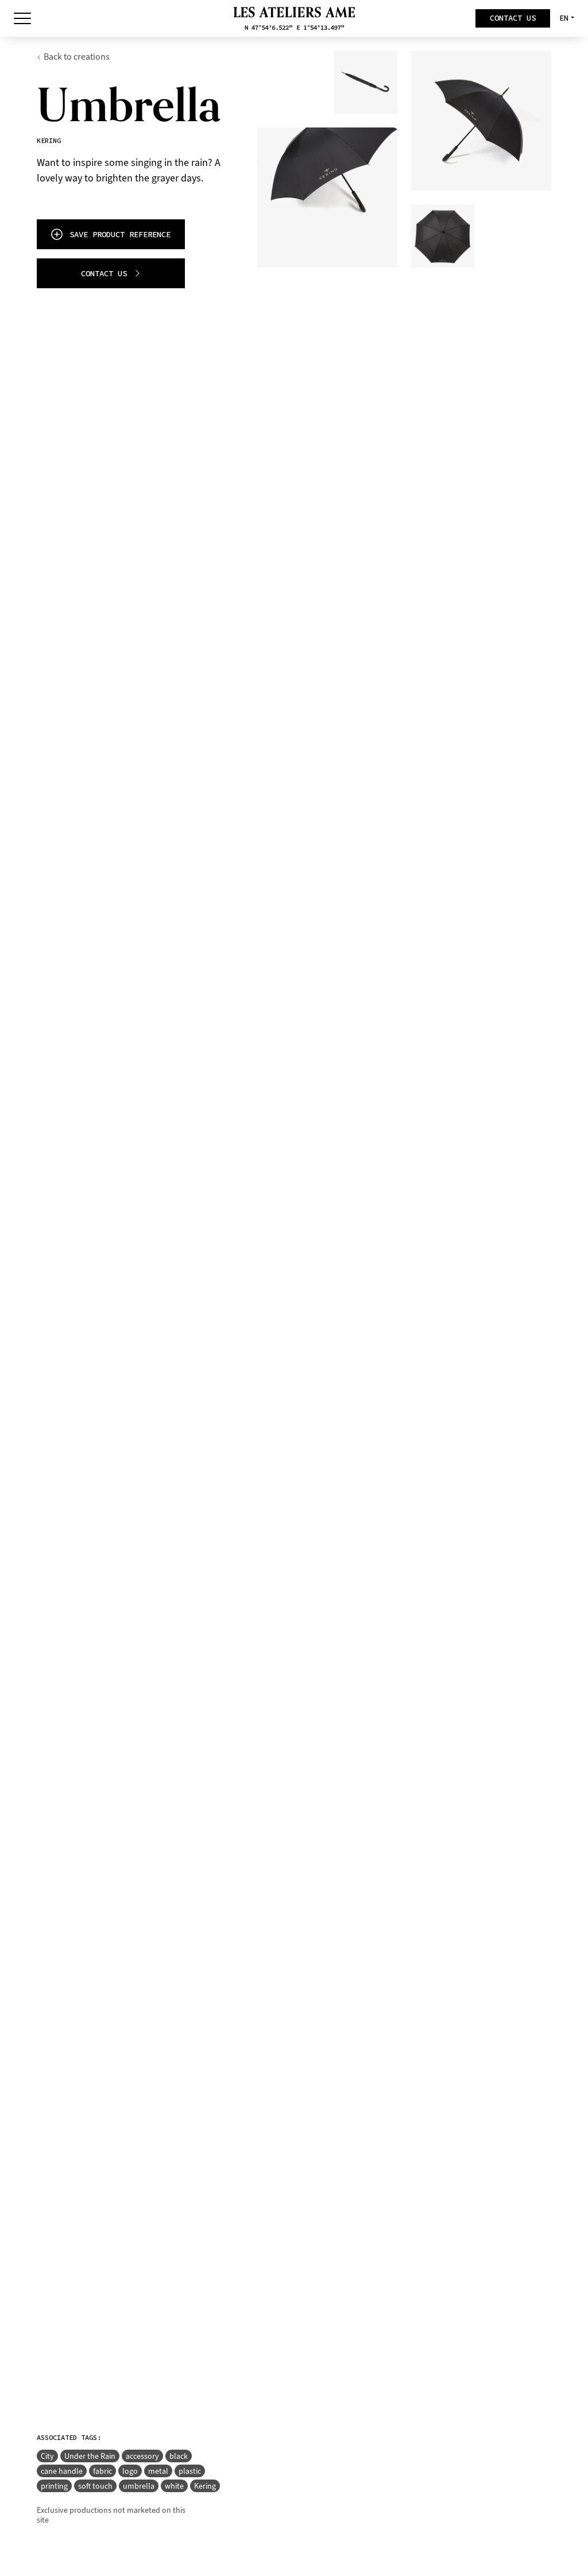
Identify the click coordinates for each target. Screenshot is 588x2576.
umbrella (139, 2486)
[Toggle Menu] (22, 18)
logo (130, 2471)
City (47, 2456)
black (179, 2456)
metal (158, 2471)
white (174, 2486)
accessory (142, 2456)
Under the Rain (90, 2456)
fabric (102, 2471)
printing (54, 2486)
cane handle (62, 2471)
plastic (190, 2471)
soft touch (95, 2486)
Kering (205, 2486)
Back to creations (77, 57)
